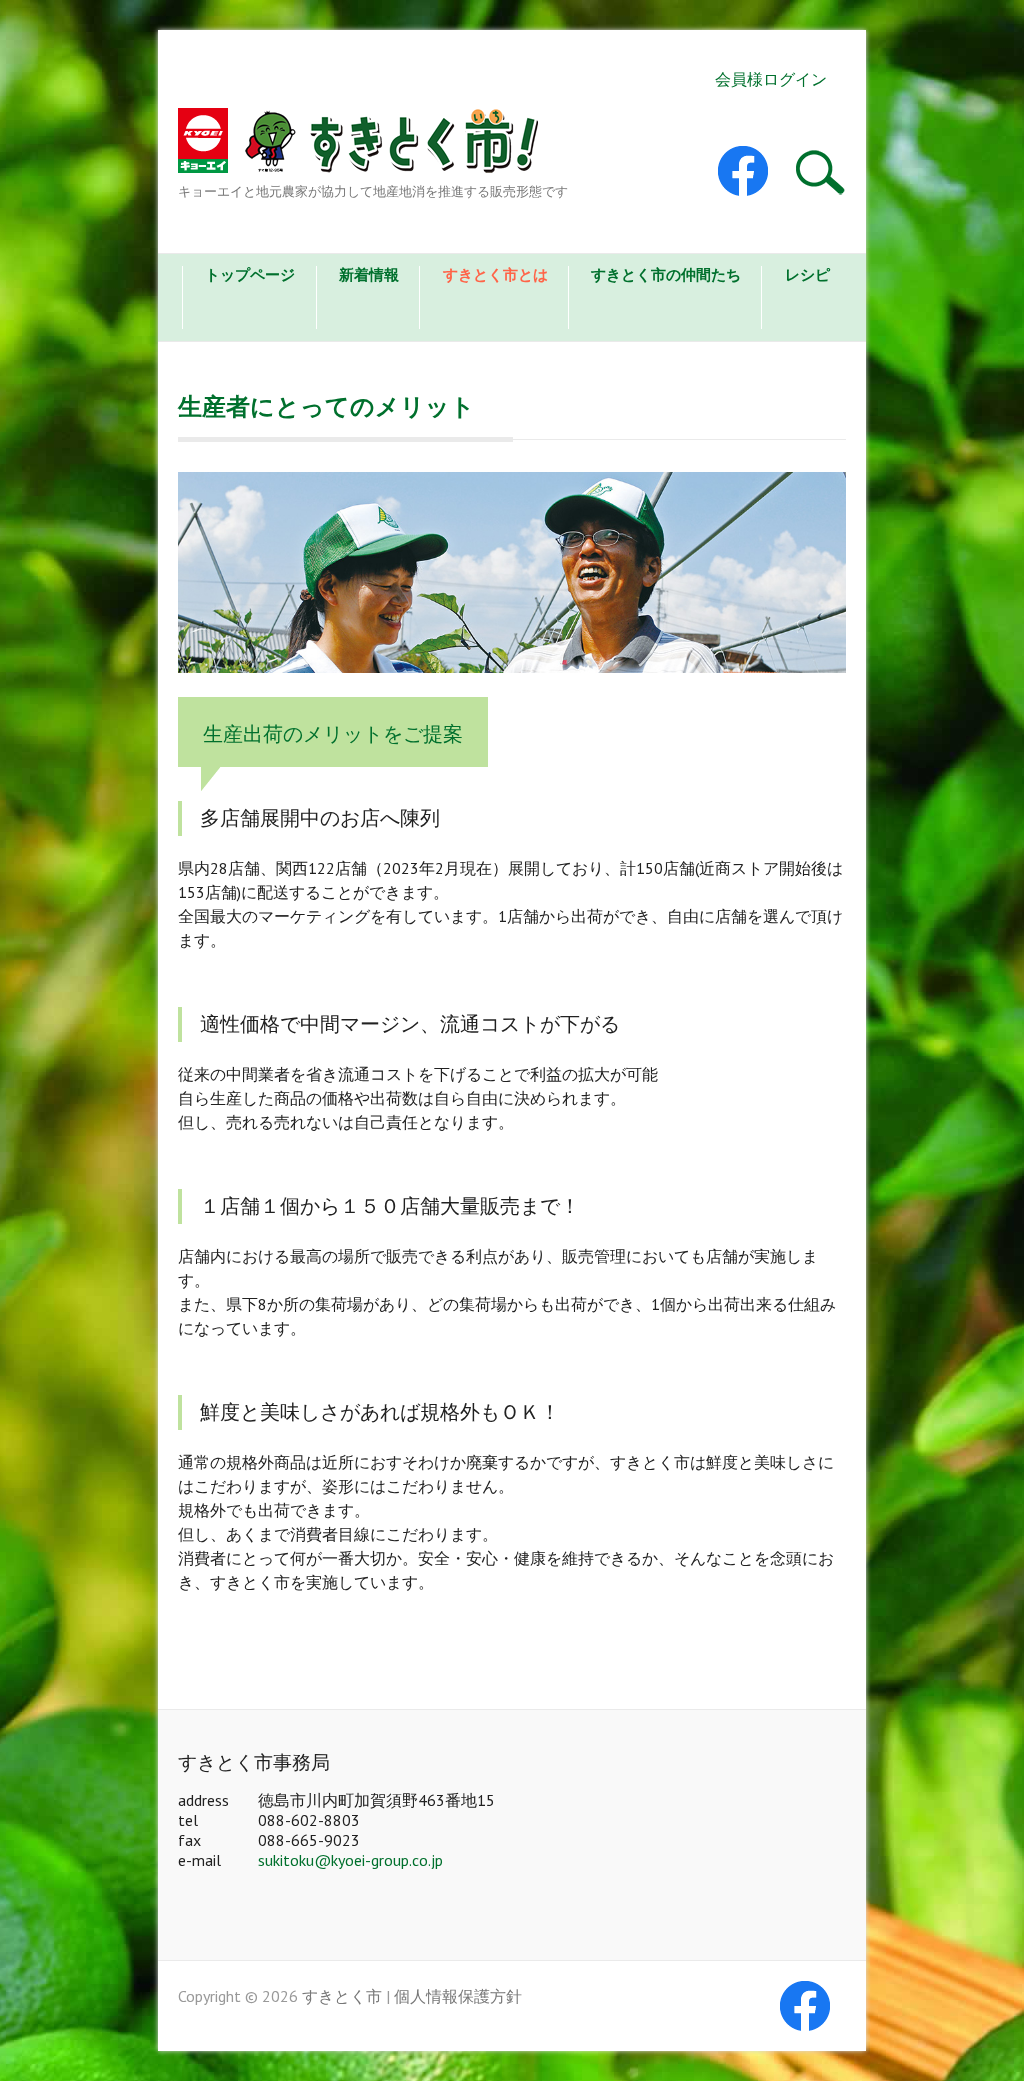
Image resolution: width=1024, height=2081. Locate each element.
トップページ (250, 275)
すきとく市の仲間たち (666, 275)
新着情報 (369, 275)
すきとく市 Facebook (759, 171)
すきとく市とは (495, 275)
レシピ (807, 275)
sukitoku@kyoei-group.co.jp (350, 1860)
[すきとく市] (373, 145)
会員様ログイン (771, 79)
